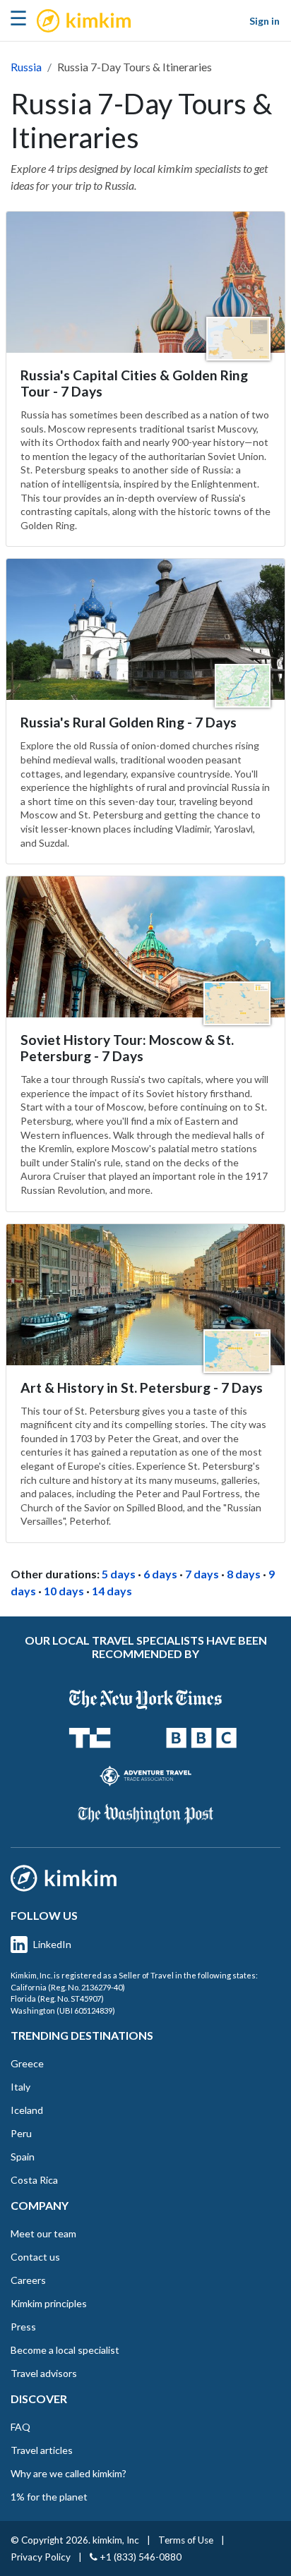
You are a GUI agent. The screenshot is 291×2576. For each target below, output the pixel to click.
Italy (20, 2087)
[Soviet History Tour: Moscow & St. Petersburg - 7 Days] (145, 947)
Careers (28, 2280)
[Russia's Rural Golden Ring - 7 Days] (145, 629)
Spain (23, 2157)
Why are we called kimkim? (69, 2473)
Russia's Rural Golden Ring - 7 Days (129, 722)
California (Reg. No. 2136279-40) (68, 1987)
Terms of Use (186, 2540)
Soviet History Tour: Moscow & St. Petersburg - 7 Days (127, 1048)
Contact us (35, 2257)
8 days (244, 1574)
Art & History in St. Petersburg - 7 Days (142, 1387)
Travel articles (42, 2450)
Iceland (27, 2110)
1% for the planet (49, 2497)
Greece (27, 2063)
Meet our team (43, 2233)
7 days (202, 1574)
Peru (21, 2133)
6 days (160, 1574)
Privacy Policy (41, 2557)
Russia (26, 67)
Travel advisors (44, 2373)
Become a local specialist (65, 2350)
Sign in (265, 21)
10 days (64, 1591)
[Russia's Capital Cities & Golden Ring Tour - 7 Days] (145, 282)
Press (23, 2327)
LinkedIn (52, 1944)
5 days (119, 1574)
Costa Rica (34, 2180)
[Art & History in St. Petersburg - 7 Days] (145, 1295)
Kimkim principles (49, 2303)
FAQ (20, 2427)
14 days (112, 1591)
